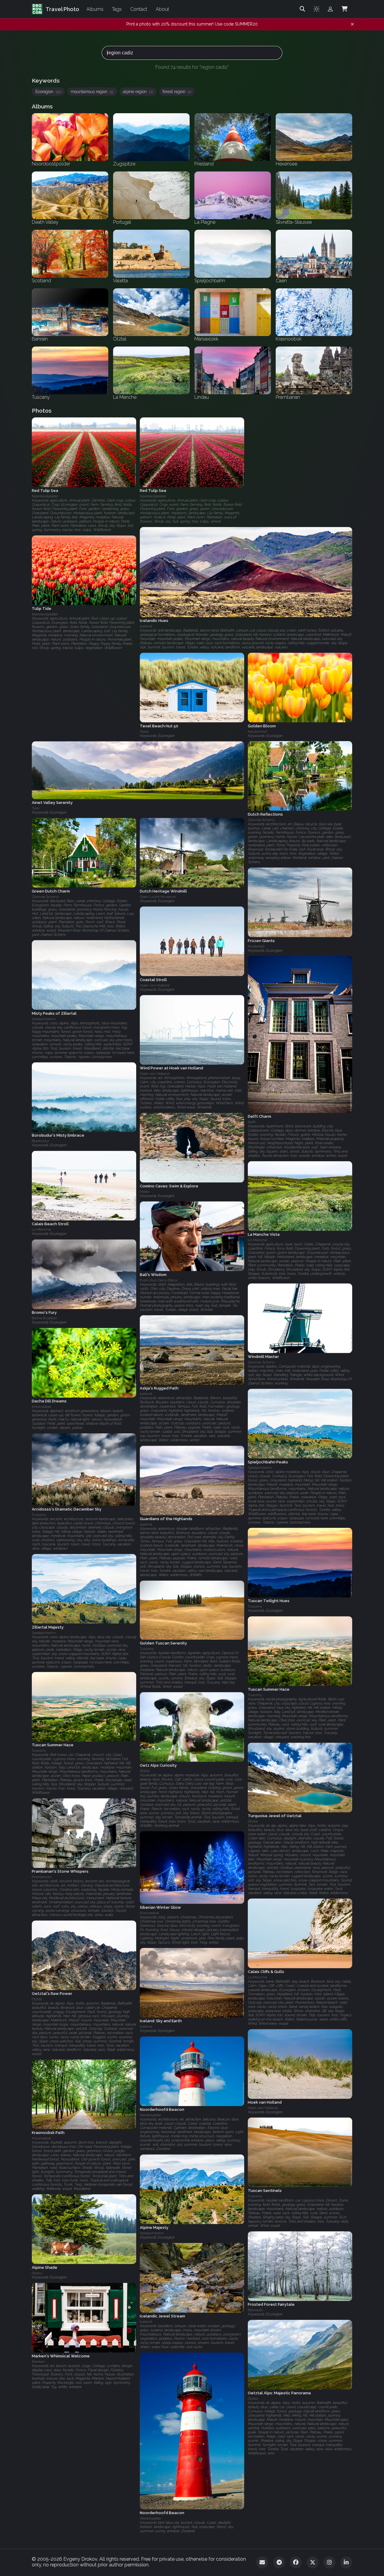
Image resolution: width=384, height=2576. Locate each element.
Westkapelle (150, 2115)
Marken (38, 2362)
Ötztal (145, 1771)
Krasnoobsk (42, 1407)
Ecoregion (48, 92)
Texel (144, 732)
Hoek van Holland (155, 985)
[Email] (262, 2562)
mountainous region (92, 92)
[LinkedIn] (346, 2562)
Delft (252, 1122)
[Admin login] (330, 9)
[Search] (302, 9)
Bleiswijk (255, 2310)
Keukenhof (257, 731)
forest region (177, 92)
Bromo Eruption (45, 1318)
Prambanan (42, 1877)
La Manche (41, 1230)
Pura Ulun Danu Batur (159, 1280)
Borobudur (40, 1141)
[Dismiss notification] (352, 24)
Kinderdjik (256, 946)
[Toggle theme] (316, 9)
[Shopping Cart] (344, 9)
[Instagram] (329, 2562)
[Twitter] (313, 2562)
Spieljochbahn (44, 1019)
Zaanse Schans (261, 820)
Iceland (146, 1394)
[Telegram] (279, 2562)
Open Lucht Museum (158, 897)
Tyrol (36, 808)
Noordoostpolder (45, 496)
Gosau (37, 2273)
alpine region (138, 92)
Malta (145, 1192)
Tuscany (39, 1515)
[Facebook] (296, 2562)
